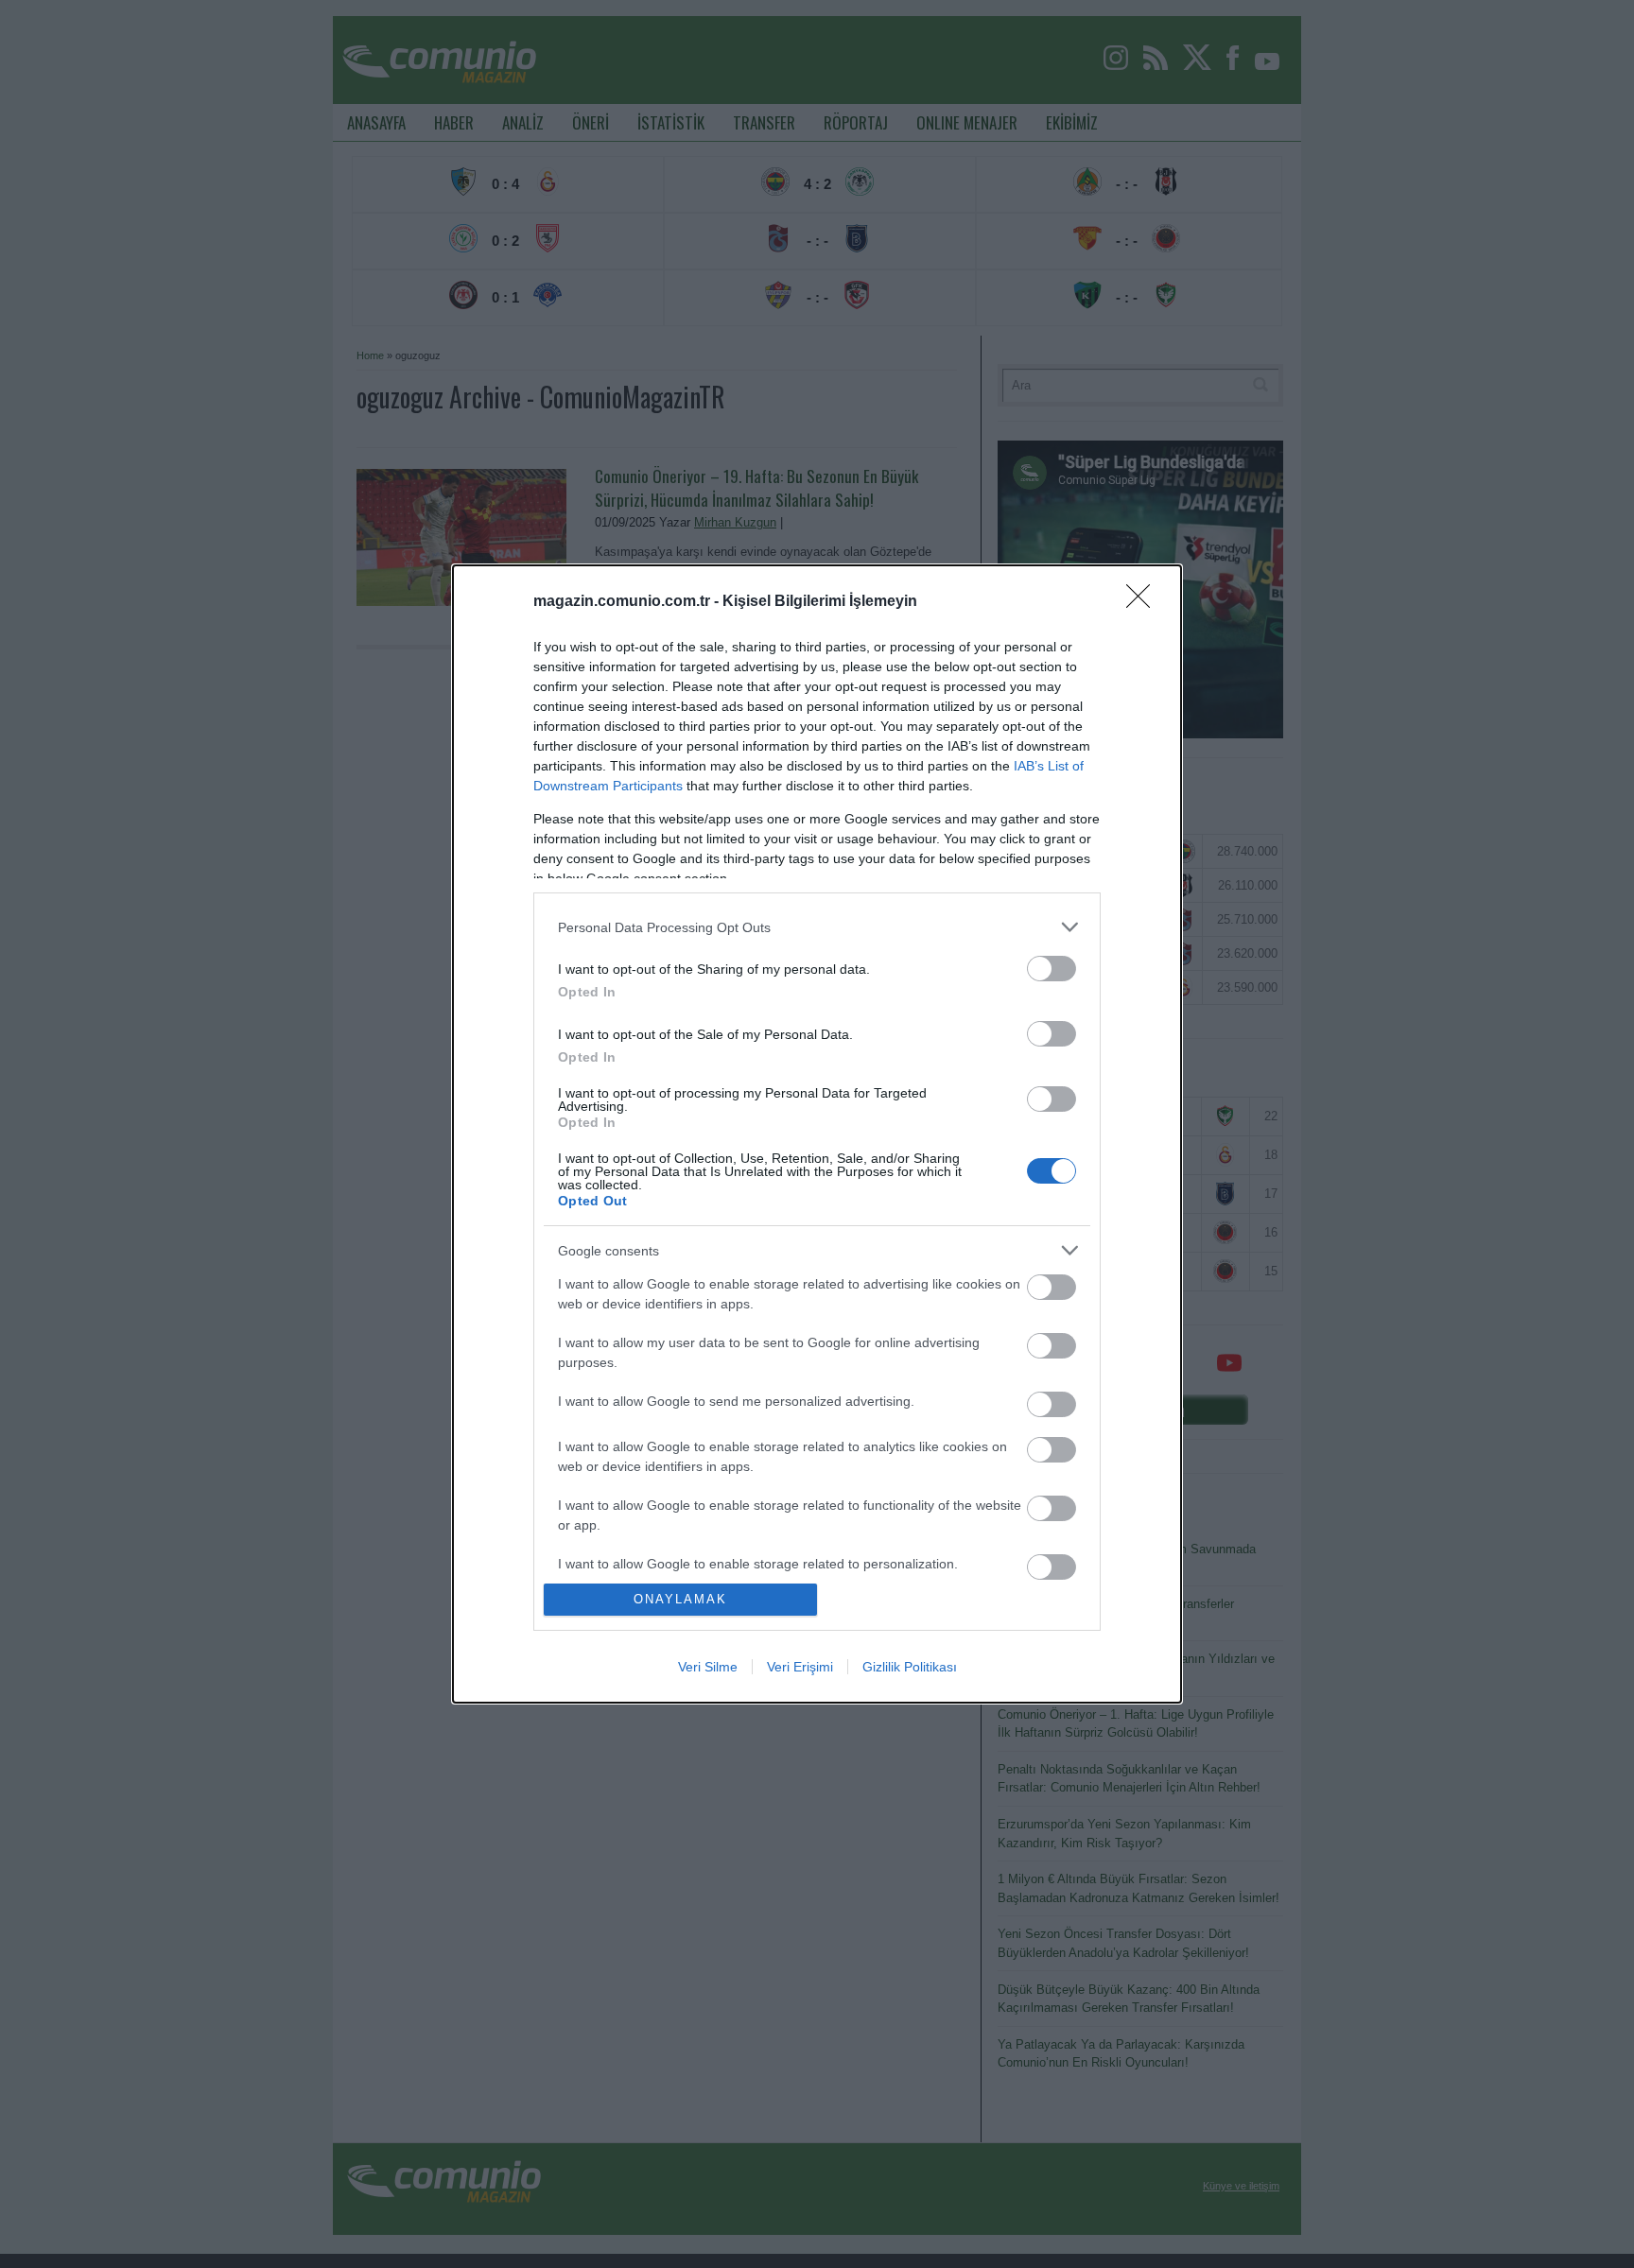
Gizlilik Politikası (910, 1667)
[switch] (1052, 969)
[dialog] (817, 1134)
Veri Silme (708, 1667)
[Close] (1144, 602)
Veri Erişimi (800, 1667)
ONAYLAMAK (680, 1599)
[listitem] (817, 927)
